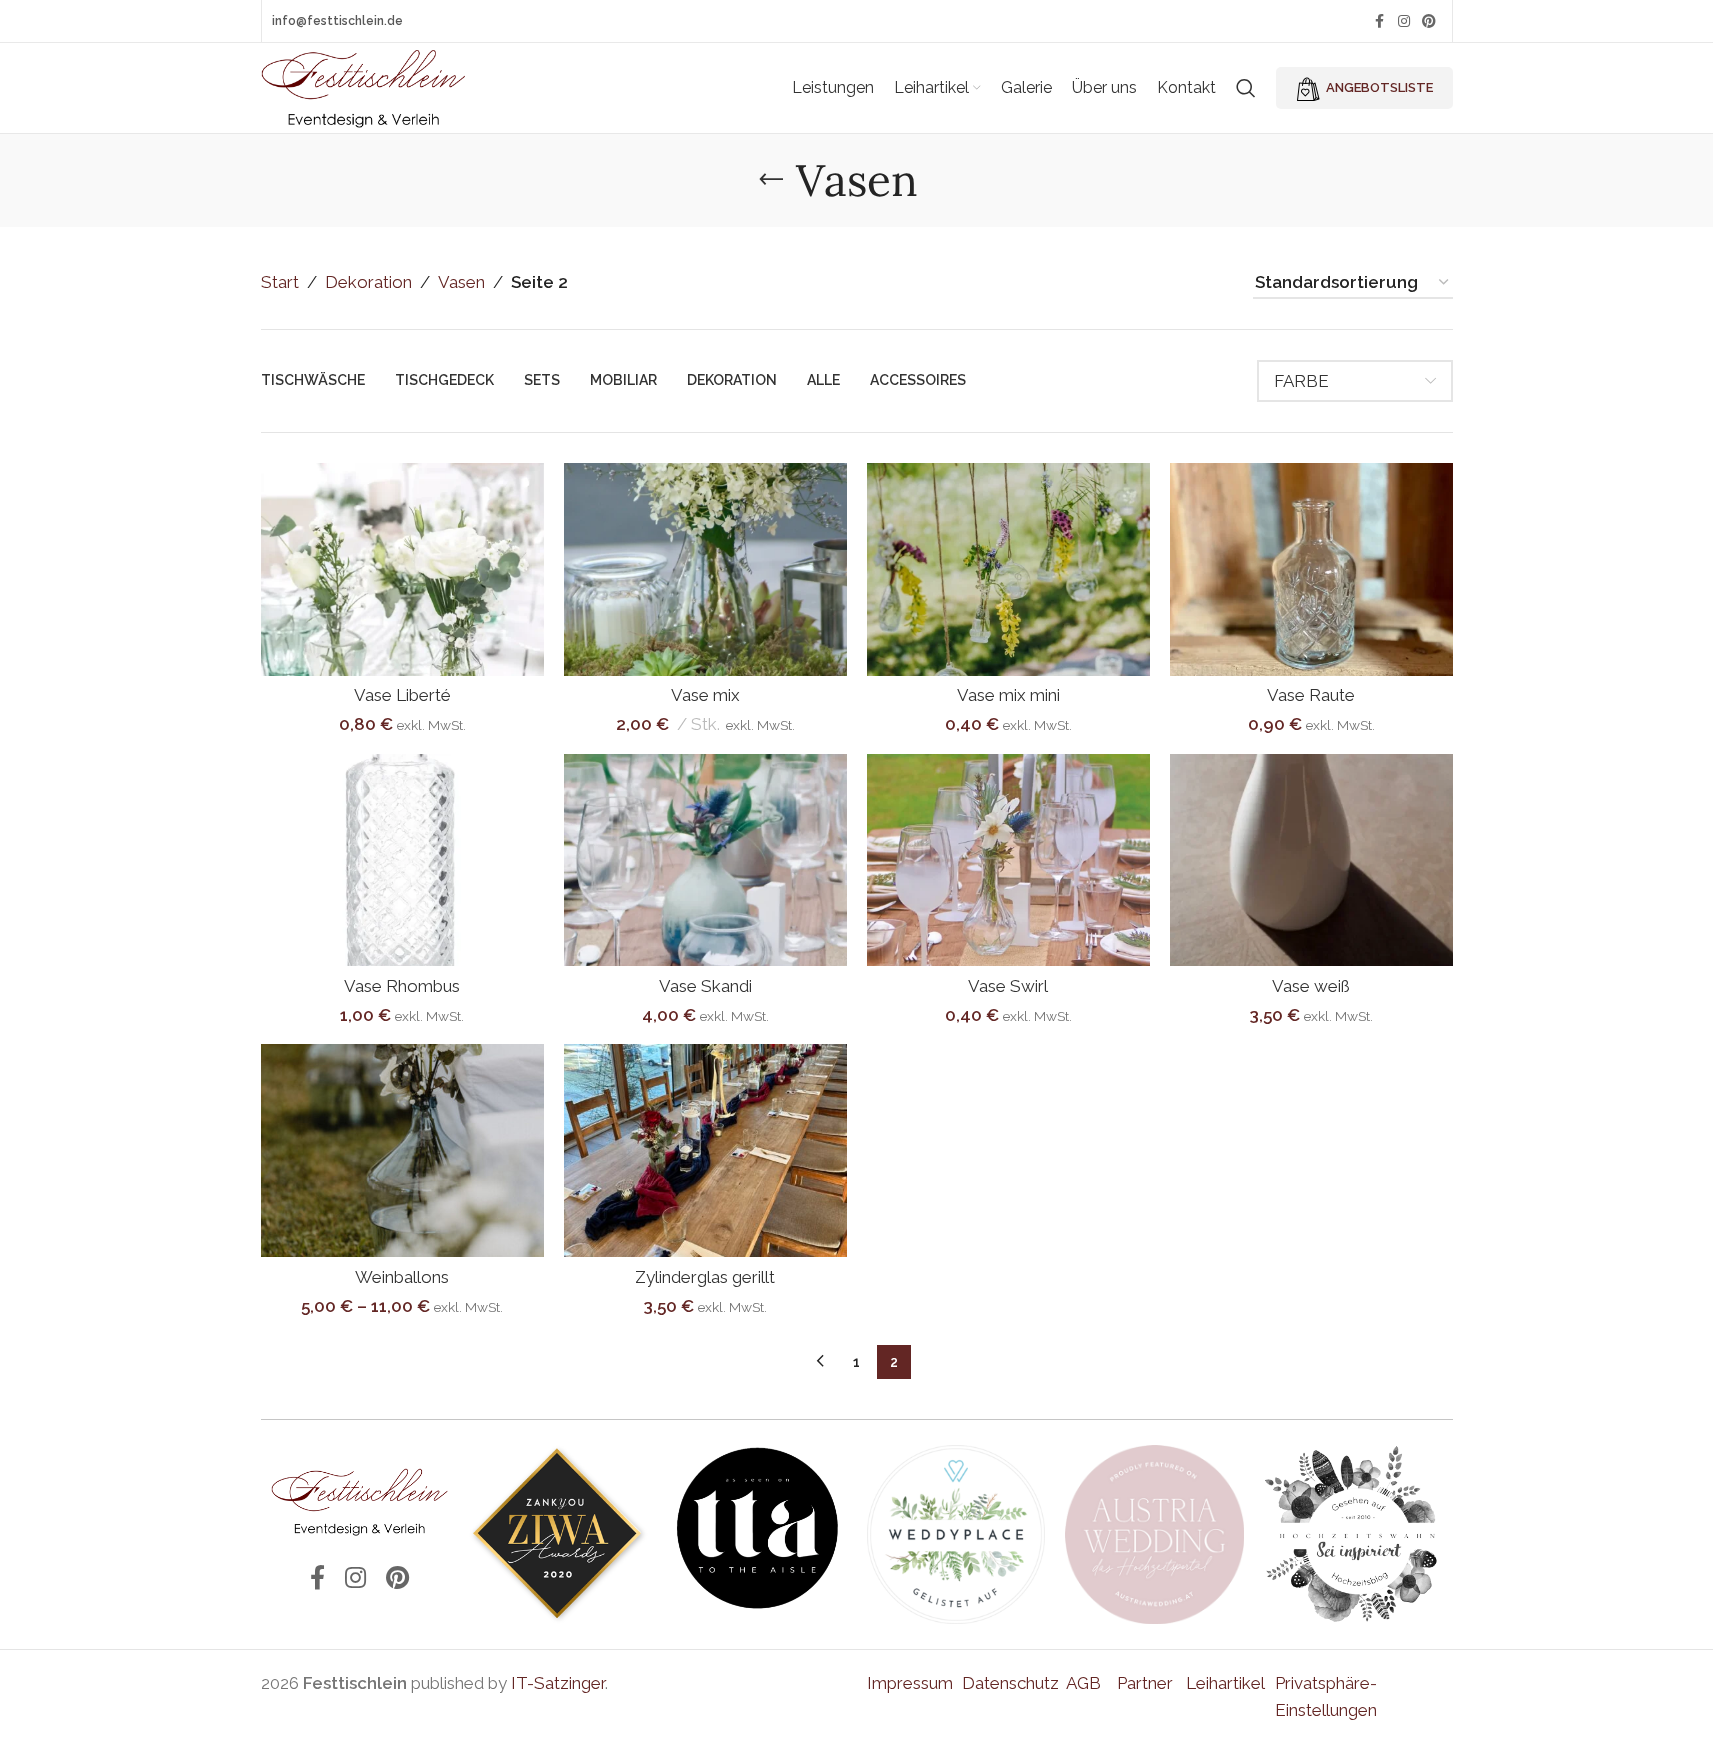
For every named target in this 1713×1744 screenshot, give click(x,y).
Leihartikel (1225, 1683)
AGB (1083, 1683)
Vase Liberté (402, 695)
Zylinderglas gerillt (705, 1277)
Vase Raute (1311, 695)
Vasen (461, 282)
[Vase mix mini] (1008, 569)
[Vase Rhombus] (402, 860)
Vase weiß (1311, 986)
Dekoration (368, 282)
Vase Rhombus (402, 986)
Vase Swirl (1008, 986)
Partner (1145, 1683)
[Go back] (771, 180)
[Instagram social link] (1404, 21)
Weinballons (402, 1277)
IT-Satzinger (558, 1683)
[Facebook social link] (1380, 21)
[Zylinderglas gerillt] (705, 1150)
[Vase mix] (705, 569)
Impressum (910, 1683)
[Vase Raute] (1311, 569)
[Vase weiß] (1311, 860)
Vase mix (705, 695)
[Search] (1246, 88)
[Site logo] (364, 86)
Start (280, 282)
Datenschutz (1010, 1683)
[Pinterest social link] (1429, 21)
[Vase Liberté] (402, 569)
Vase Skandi (705, 986)
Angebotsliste (1379, 87)
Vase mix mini (1008, 695)
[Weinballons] (402, 1150)
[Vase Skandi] (705, 860)
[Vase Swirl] (1008, 860)
